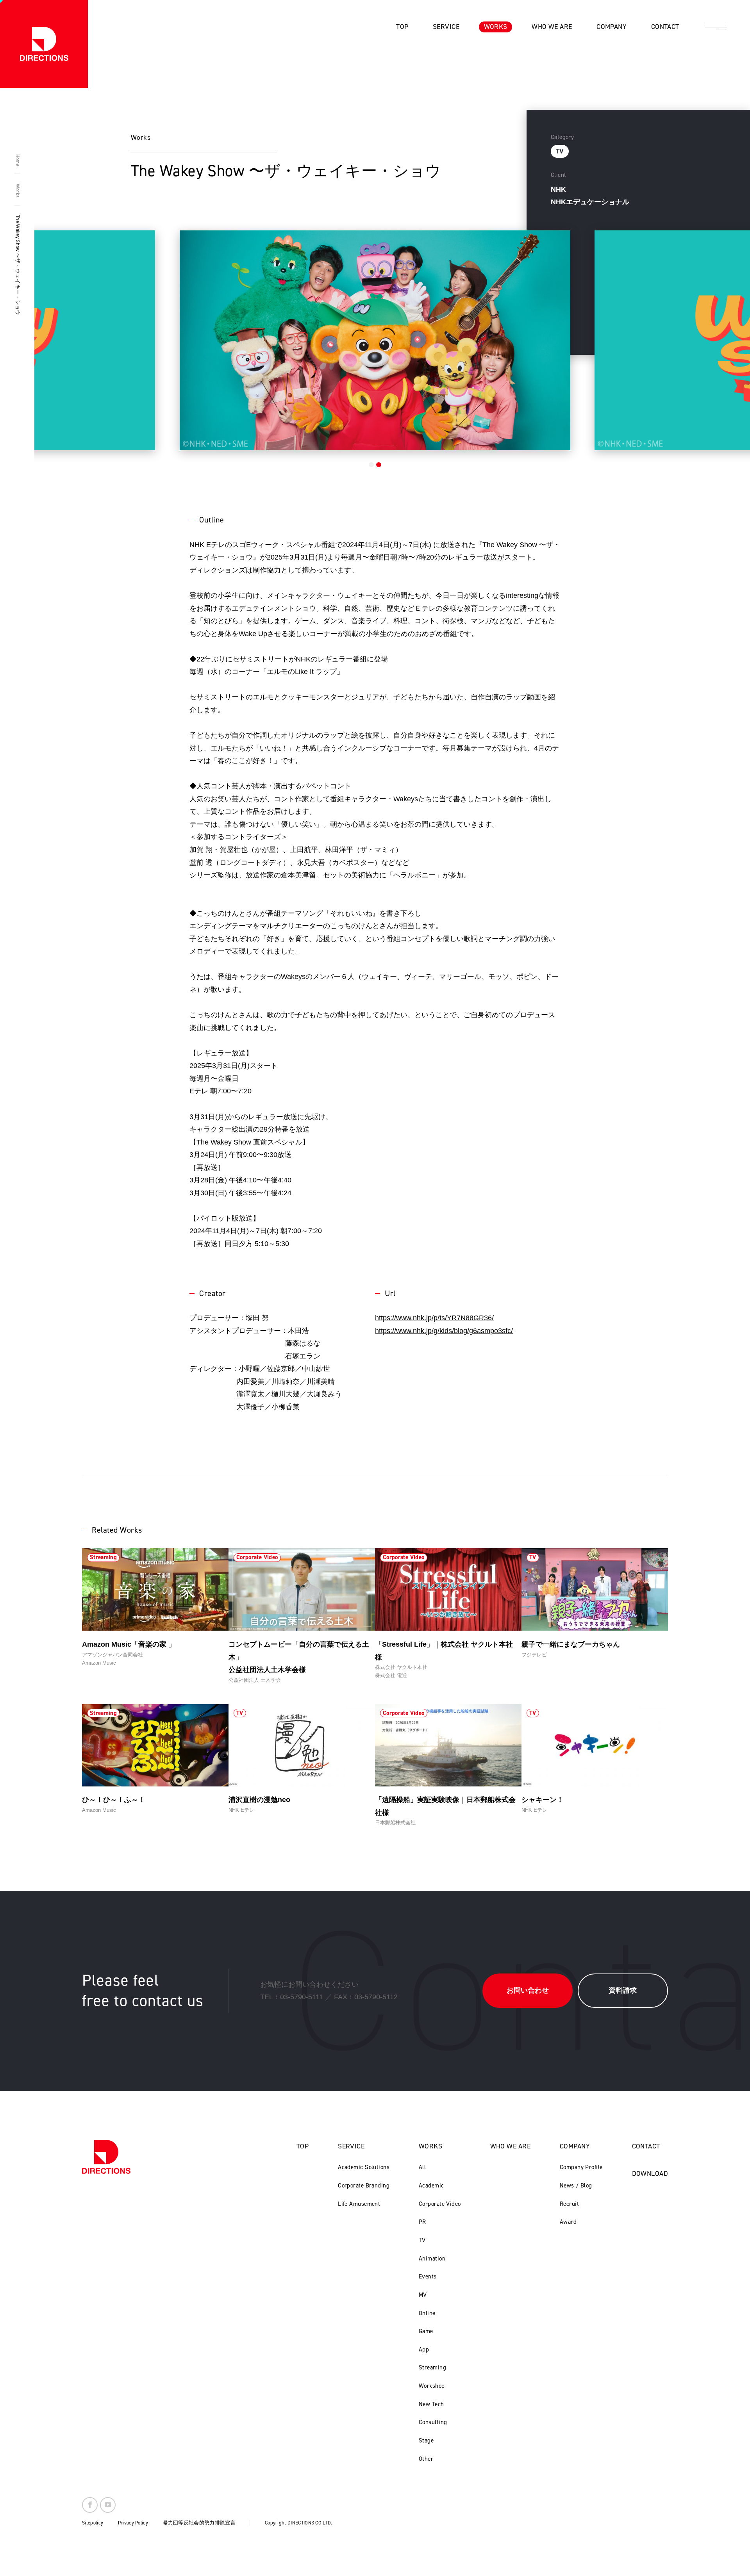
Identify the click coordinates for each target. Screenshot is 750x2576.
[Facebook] (90, 2505)
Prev (78, 337)
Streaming (432, 2367)
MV (423, 2295)
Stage (426, 2441)
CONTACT (646, 2146)
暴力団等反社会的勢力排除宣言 (199, 2523)
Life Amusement (359, 2204)
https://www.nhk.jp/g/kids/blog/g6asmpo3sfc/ (444, 1331)
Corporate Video (440, 2204)
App (424, 2350)
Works (17, 191)
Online (427, 2313)
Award (568, 2222)
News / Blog (576, 2186)
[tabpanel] (375, 340)
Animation (432, 2259)
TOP (303, 2146)
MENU (716, 27)
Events (428, 2277)
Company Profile (581, 2167)
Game (426, 2331)
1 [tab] (371, 465)
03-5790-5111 (302, 1997)
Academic (431, 2186)
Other (426, 2459)
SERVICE (351, 2146)
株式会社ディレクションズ (44, 44)
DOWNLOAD (650, 2173)
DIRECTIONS (106, 2157)
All (422, 2167)
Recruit (569, 2204)
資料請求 (623, 1990)
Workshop (432, 2386)
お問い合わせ (528, 1990)
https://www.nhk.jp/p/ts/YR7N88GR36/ (434, 1318)
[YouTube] (108, 2505)
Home (17, 160)
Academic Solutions (364, 2167)
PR (422, 2222)
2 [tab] (379, 465)
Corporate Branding (364, 2186)
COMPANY (575, 2146)
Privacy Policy (133, 2523)
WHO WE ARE (510, 2146)
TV (422, 2240)
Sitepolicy (93, 2523)
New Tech (431, 2404)
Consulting (433, 2422)
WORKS (430, 2146)
